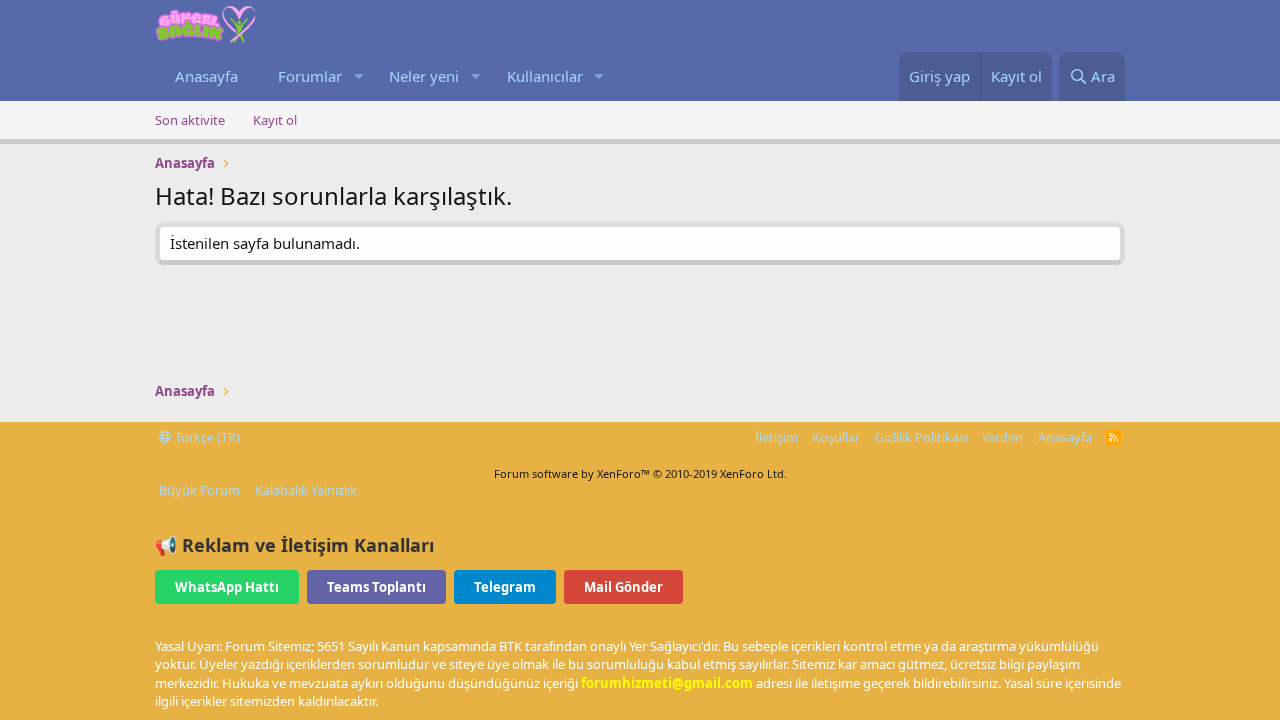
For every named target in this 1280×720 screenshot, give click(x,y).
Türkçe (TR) (206, 437)
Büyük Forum (199, 490)
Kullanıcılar (545, 76)
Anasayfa (206, 76)
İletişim (776, 437)
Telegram (505, 587)
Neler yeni (424, 76)
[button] (358, 76)
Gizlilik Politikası (921, 437)
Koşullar (836, 437)
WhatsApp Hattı (227, 587)
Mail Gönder (623, 587)
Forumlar (310, 76)
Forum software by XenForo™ (640, 473)
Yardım (1002, 437)
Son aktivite (190, 120)
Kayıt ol (275, 120)
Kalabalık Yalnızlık (306, 490)
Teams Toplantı (376, 587)
